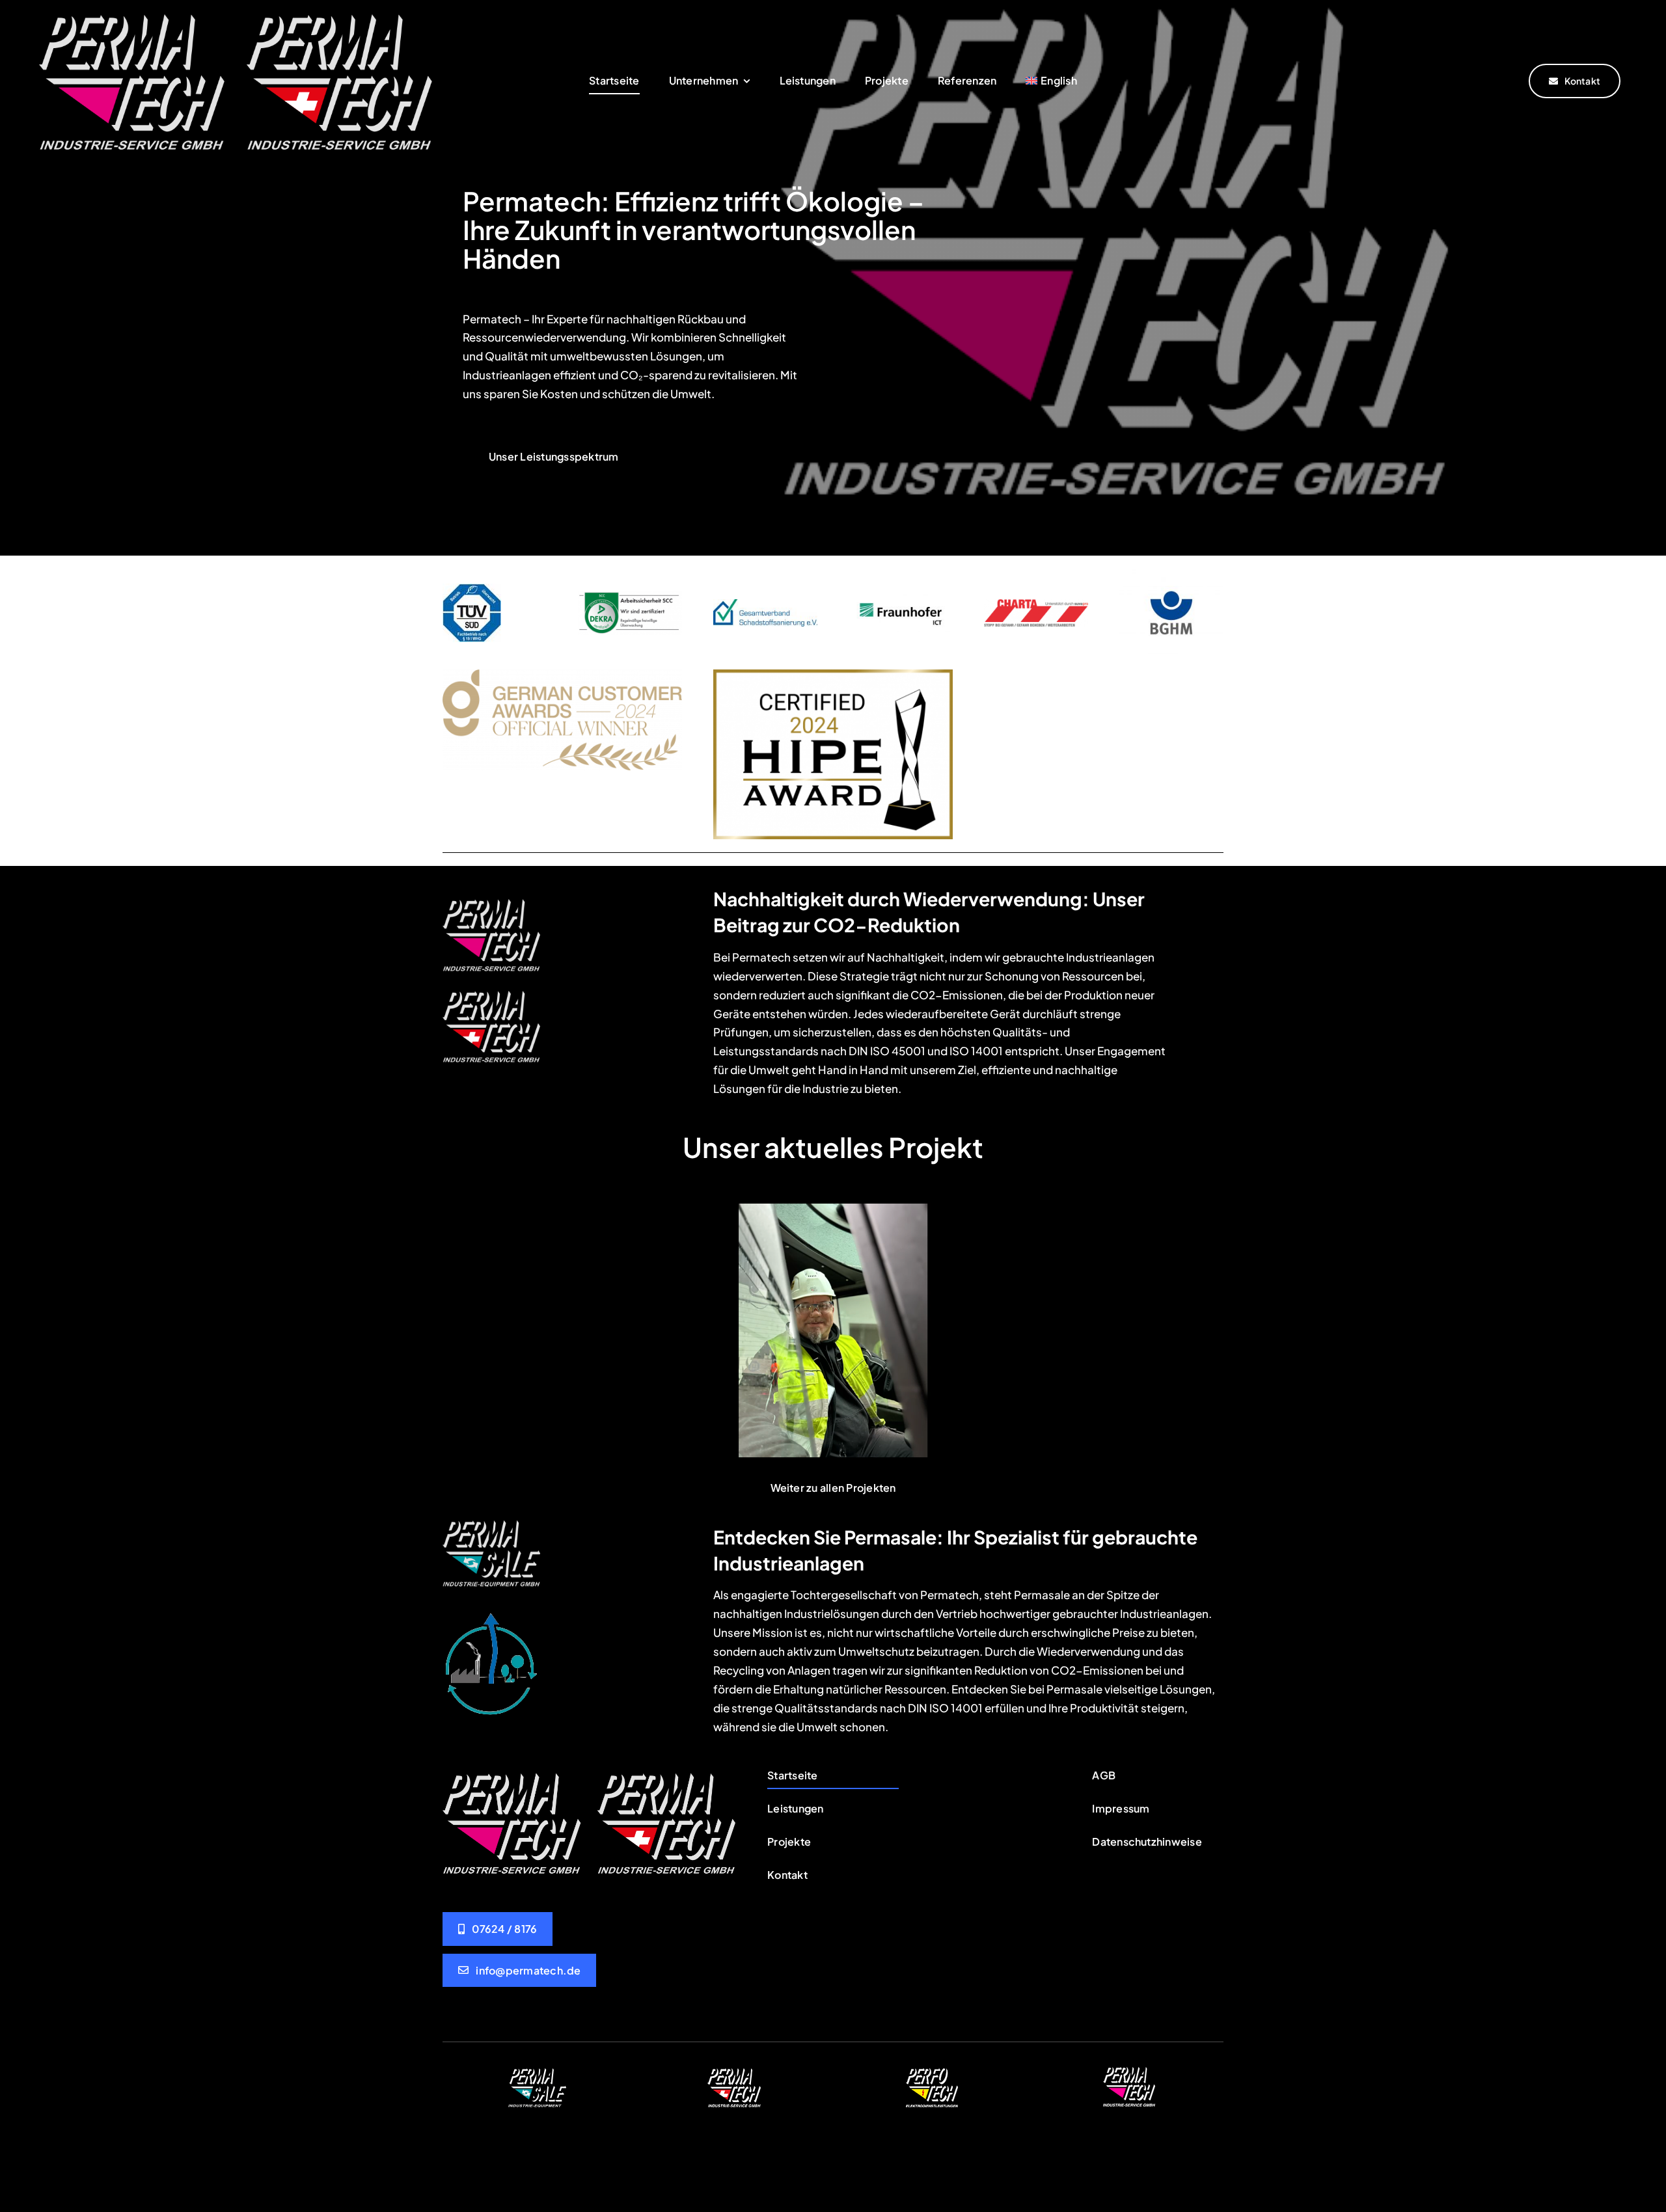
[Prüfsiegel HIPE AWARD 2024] (833, 675)
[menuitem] (1051, 81)
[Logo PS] (491, 1523)
